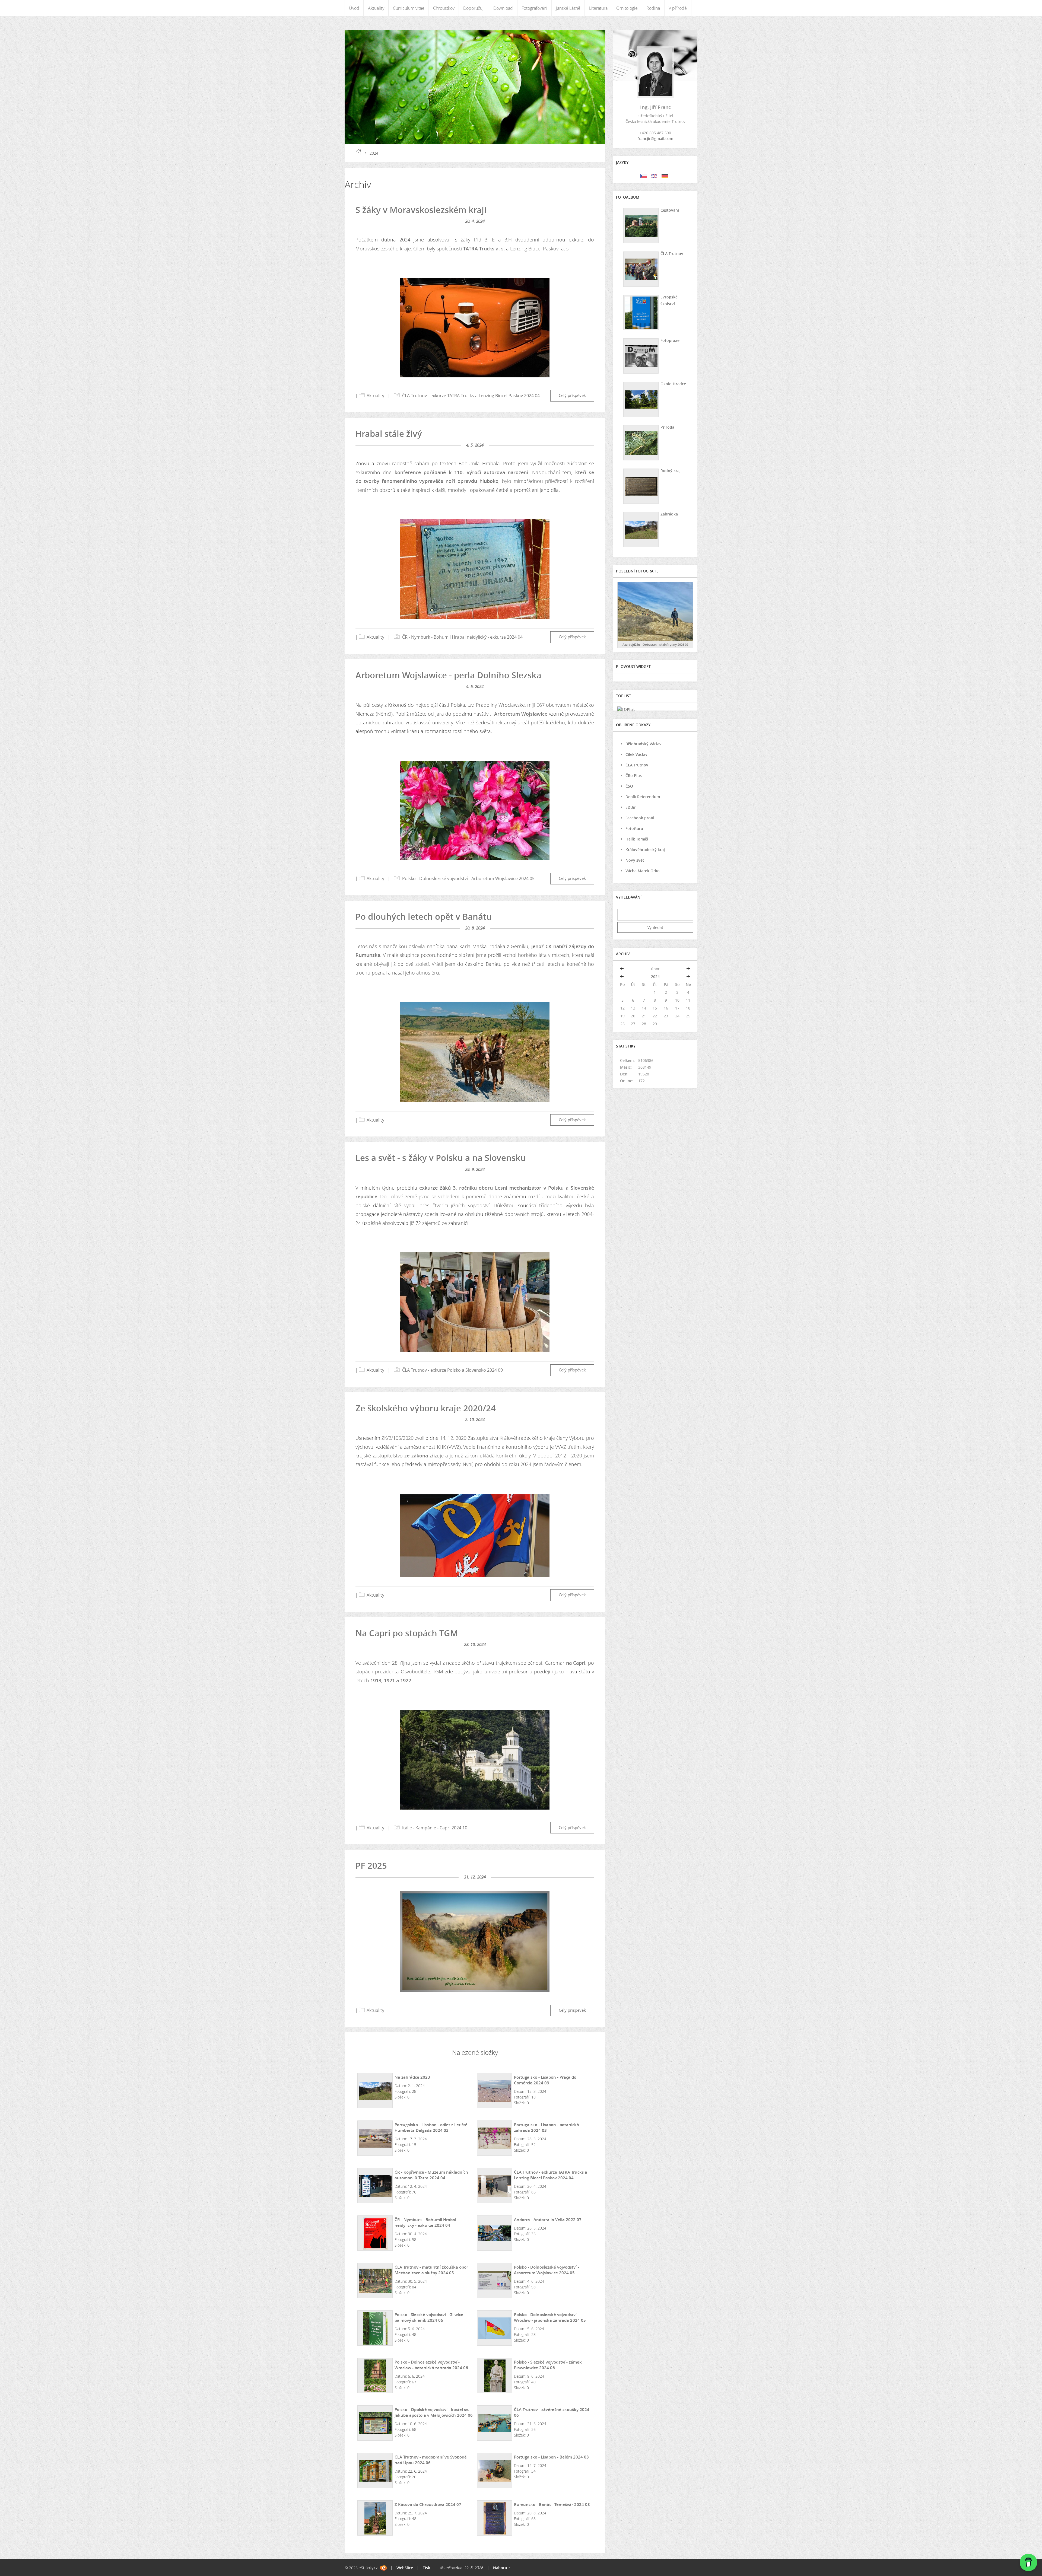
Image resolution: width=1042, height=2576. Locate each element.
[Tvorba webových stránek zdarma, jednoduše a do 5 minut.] (383, 2568)
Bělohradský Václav (644, 744)
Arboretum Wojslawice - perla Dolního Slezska (448, 675)
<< (622, 969)
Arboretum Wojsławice (521, 714)
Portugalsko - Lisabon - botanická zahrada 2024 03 (547, 2127)
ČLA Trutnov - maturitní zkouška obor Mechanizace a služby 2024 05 (431, 2270)
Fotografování (534, 8)
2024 (655, 977)
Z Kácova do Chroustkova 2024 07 (428, 2504)
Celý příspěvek (572, 395)
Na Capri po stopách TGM (407, 1633)
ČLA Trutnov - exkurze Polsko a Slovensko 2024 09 (452, 1370)
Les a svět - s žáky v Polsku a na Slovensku (441, 1158)
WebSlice (405, 2568)
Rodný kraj (671, 471)
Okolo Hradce (673, 384)
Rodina (653, 8)
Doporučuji (474, 8)
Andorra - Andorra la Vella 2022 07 (548, 2220)
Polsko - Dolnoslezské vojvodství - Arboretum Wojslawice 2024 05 (468, 878)
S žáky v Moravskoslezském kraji (421, 210)
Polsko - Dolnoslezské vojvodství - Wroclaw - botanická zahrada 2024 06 (431, 2365)
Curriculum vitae (409, 8)
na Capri (576, 1663)
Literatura (598, 8)
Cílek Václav (636, 754)
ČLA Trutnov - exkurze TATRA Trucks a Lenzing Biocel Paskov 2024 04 (471, 396)
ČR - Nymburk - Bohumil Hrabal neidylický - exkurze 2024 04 (462, 637)
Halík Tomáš (637, 839)
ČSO (629, 786)
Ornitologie (627, 8)
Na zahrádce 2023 (412, 2077)
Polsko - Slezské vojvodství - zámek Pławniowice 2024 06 (548, 2365)
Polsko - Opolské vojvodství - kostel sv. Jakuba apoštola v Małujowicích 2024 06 (434, 2412)
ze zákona (416, 1456)
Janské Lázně (568, 8)
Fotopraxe (670, 340)
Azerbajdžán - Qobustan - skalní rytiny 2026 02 (655, 644)
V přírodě (678, 8)
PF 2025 (371, 1865)
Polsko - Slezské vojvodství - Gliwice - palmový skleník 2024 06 (430, 2317)
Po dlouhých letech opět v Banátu (424, 916)
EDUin (631, 807)
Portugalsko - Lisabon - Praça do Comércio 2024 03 (545, 2080)
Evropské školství (669, 300)
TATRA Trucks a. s (483, 249)
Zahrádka (669, 514)
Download (503, 8)
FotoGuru (634, 828)
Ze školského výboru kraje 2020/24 (426, 1408)
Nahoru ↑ (502, 2568)
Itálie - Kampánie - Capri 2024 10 (435, 1828)
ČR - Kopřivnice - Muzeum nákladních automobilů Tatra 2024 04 (431, 2175)
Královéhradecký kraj (645, 850)
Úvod (354, 8)
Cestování (670, 210)
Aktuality (376, 8)
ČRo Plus (634, 776)
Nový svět (635, 860)
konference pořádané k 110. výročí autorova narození (460, 472)
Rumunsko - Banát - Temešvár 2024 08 (552, 2504)
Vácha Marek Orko (643, 871)
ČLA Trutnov (672, 254)
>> (688, 969)
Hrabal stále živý (389, 434)
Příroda (667, 427)
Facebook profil (640, 818)
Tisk (426, 2568)
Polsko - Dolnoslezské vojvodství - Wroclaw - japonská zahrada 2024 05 (550, 2317)
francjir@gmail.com (655, 138)
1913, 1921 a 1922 (391, 1680)
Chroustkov (444, 8)
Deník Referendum (643, 797)
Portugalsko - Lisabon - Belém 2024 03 (551, 2457)
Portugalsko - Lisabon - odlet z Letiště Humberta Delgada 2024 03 (431, 2127)
